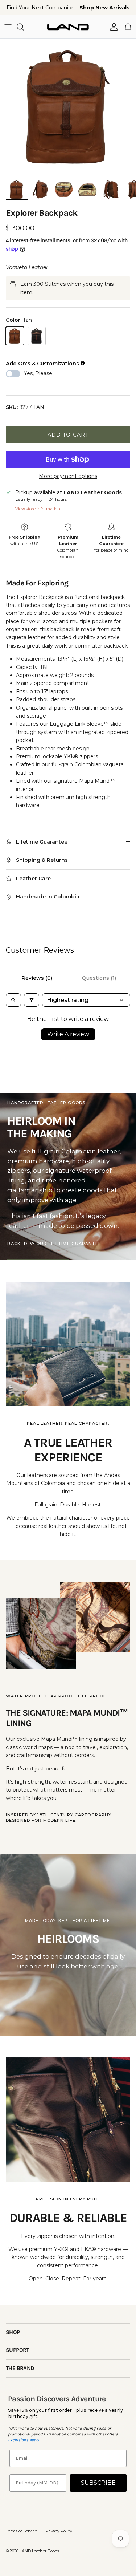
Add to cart (68, 435)
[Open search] (13, 1000)
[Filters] (32, 1000)
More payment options (68, 476)
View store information (38, 509)
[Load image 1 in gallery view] (68, 107)
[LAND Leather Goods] (68, 27)
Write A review (68, 1034)
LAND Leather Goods (39, 2551)
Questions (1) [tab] (99, 978)
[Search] (24, 27)
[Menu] (8, 27)
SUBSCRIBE (98, 2483)
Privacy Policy (59, 2531)
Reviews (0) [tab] (37, 978)
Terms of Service (21, 2531)
